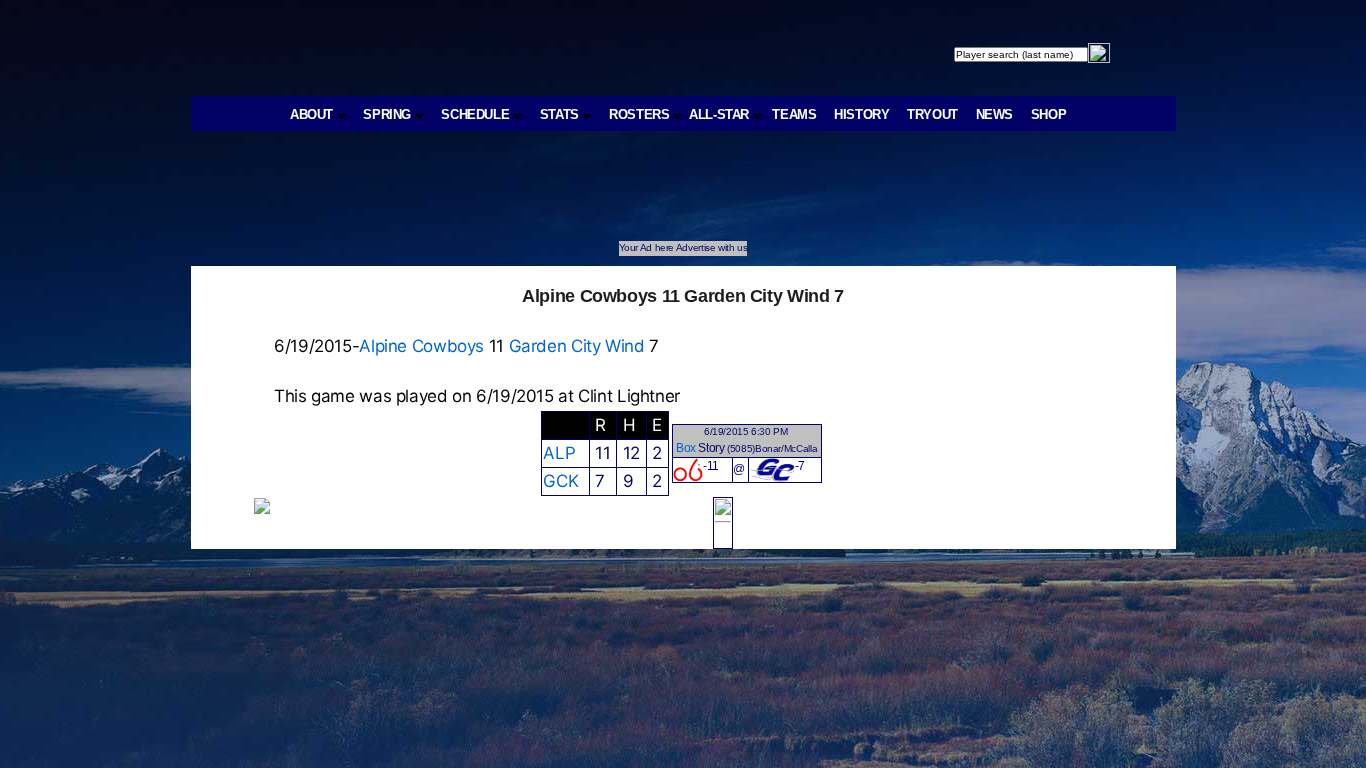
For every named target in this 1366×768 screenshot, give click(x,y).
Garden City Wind (577, 346)
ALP (559, 453)
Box (686, 448)
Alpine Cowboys (421, 346)
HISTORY (861, 114)
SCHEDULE (477, 114)
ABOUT (313, 114)
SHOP (1049, 114)
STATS (561, 114)
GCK (560, 481)
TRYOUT (932, 114)
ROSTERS (641, 114)
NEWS (995, 114)
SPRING (388, 114)
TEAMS (794, 114)
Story (711, 448)
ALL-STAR (721, 114)
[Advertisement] (559, 196)
